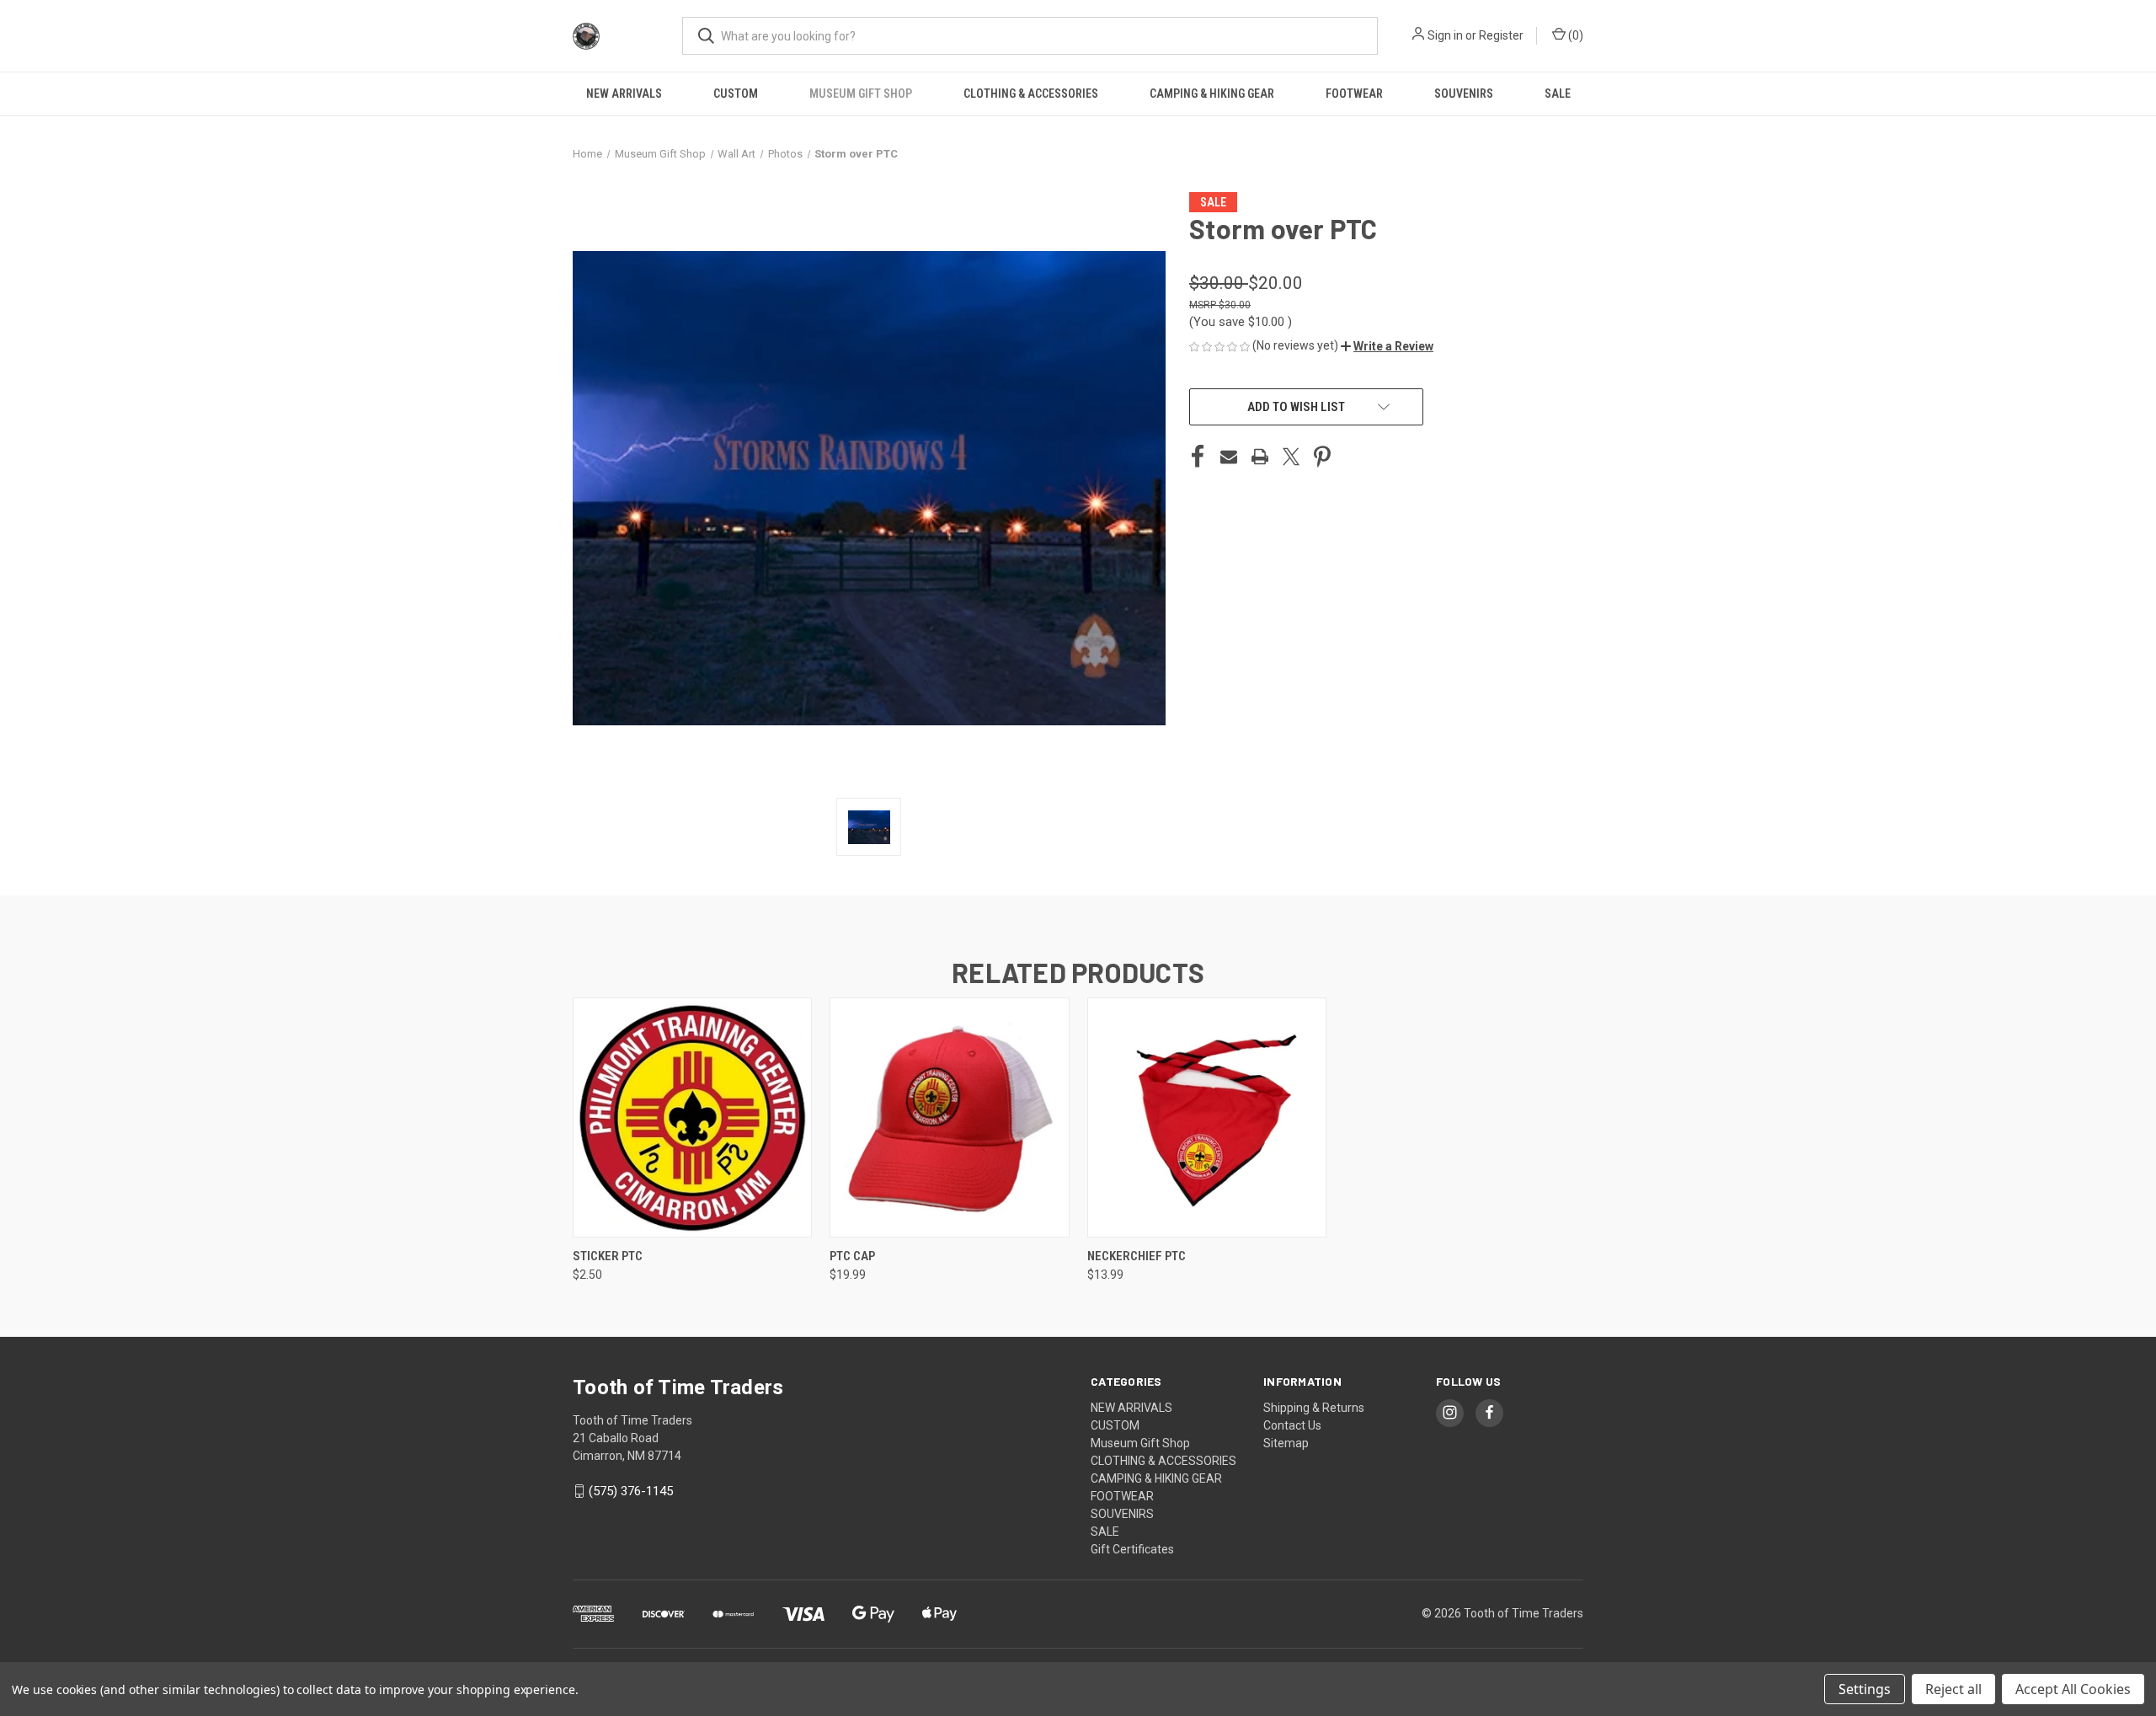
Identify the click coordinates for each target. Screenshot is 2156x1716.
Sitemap (1286, 1443)
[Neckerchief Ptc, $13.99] (1207, 1117)
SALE (1558, 94)
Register (1501, 35)
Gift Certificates (1132, 1549)
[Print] (1260, 457)
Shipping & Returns (1314, 1408)
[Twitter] (1291, 457)
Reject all (1953, 1689)
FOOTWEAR (1354, 94)
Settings (1865, 1689)
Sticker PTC (608, 1256)
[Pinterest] (1322, 457)
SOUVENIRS (1464, 94)
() (1574, 35)
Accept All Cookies (2073, 1689)
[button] (1387, 346)
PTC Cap (852, 1256)
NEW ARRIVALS (624, 94)
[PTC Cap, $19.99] (949, 1117)
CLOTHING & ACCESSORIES (1031, 94)
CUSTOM (736, 94)
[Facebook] (1198, 457)
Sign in (1445, 35)
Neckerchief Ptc (1137, 1256)
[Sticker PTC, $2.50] (692, 1117)
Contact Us (1292, 1425)
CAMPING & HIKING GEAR (1212, 94)
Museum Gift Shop (861, 94)
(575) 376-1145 (631, 1491)
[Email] (1229, 457)
